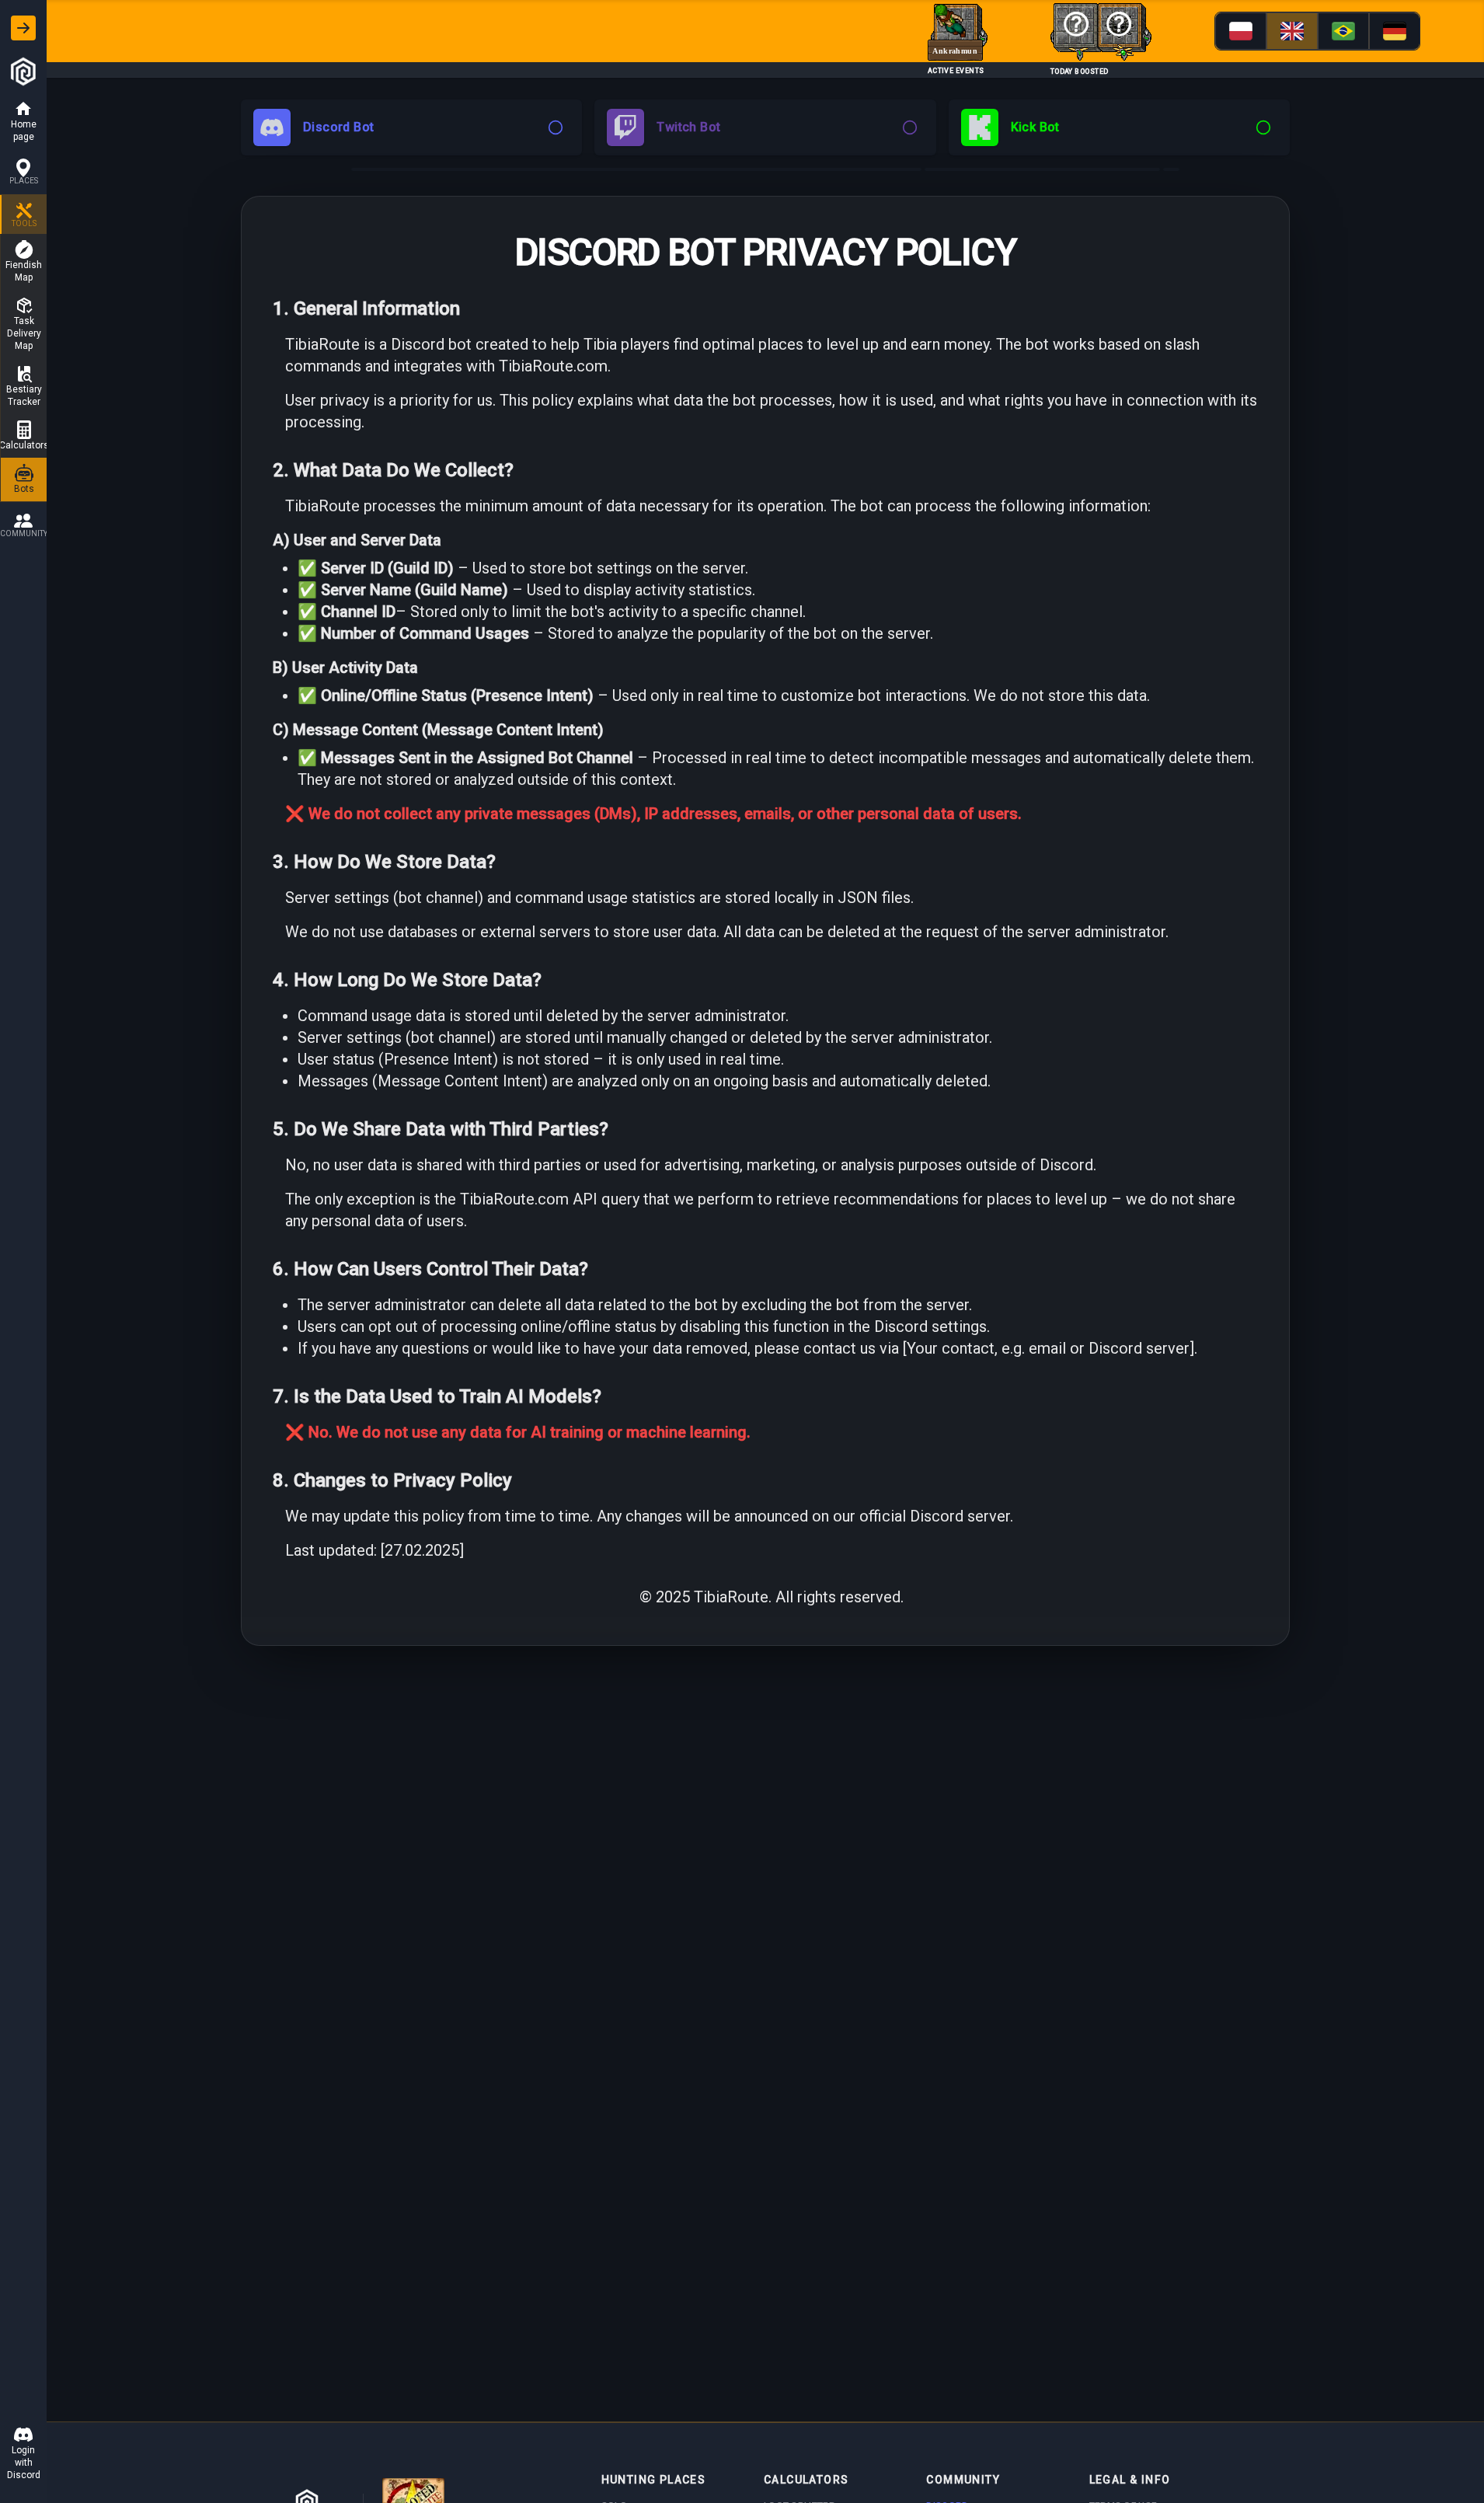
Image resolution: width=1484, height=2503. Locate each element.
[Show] (23, 28)
